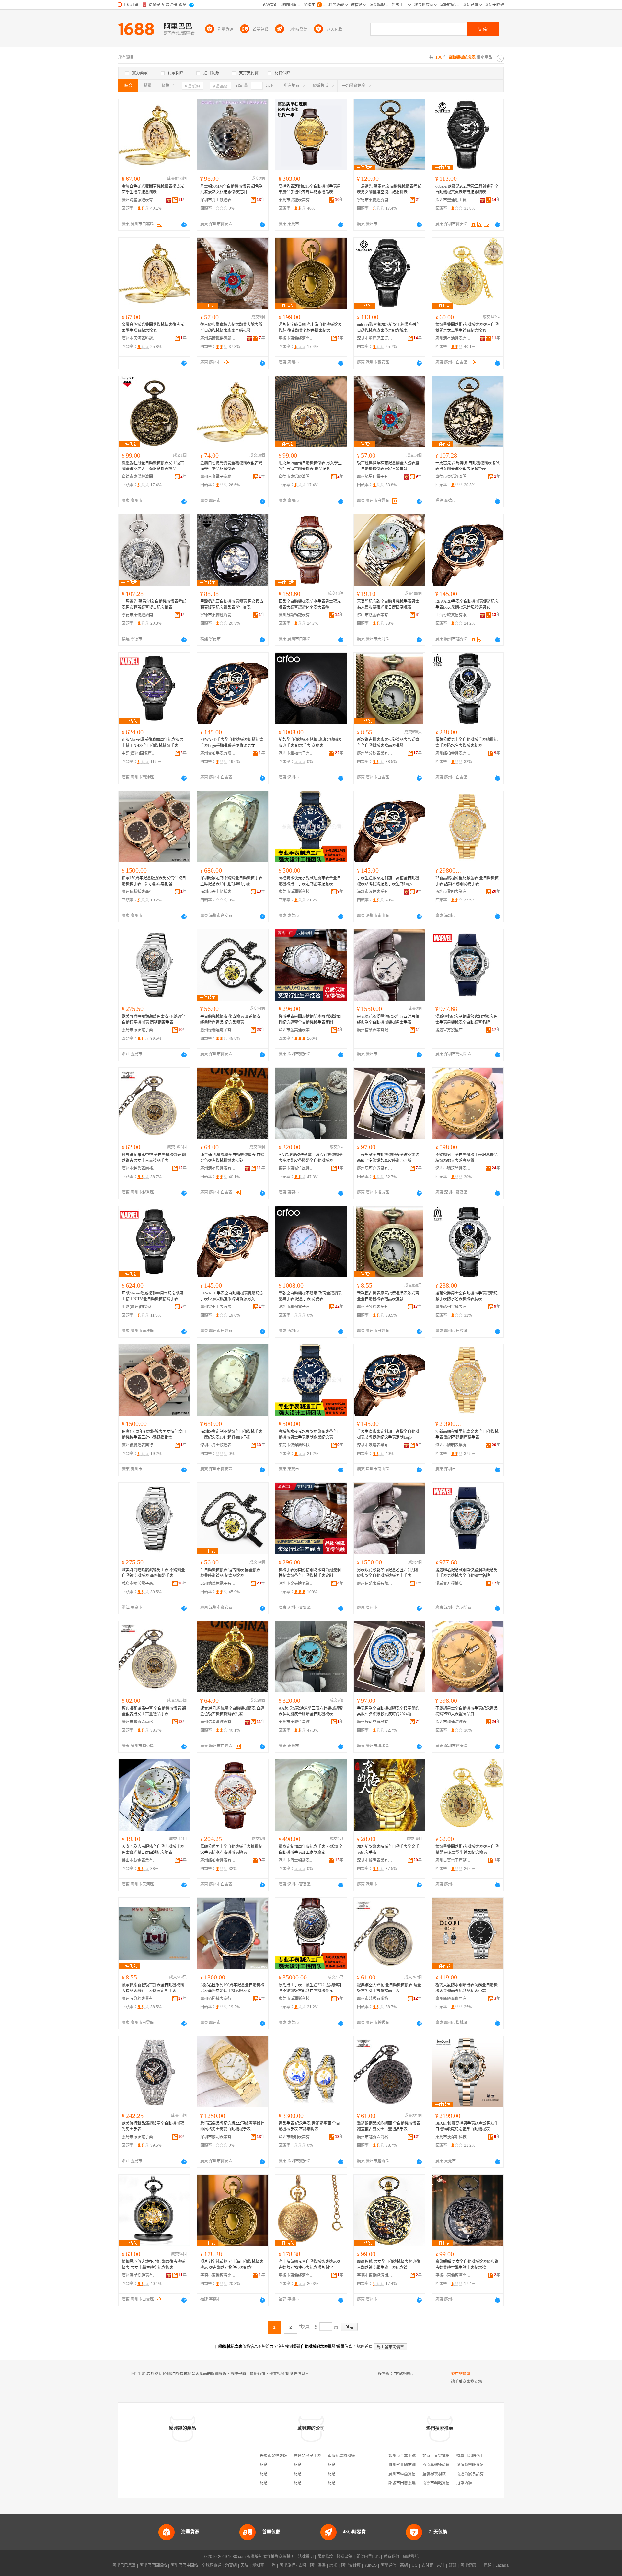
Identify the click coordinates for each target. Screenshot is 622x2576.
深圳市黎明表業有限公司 (453, 892)
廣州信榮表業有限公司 (375, 1030)
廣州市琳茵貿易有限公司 (410, 2474)
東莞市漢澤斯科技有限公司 (296, 892)
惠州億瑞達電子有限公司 (218, 1030)
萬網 (404, 2565)
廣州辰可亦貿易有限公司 (375, 1168)
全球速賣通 (212, 2565)
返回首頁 (365, 2347)
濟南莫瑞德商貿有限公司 (444, 2465)
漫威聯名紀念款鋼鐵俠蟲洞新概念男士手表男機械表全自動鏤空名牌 (466, 1019)
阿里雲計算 (351, 2565)
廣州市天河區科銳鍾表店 (140, 338)
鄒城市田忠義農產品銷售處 (412, 2483)
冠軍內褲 (464, 2483)
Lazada (502, 2565)
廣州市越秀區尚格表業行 (140, 1168)
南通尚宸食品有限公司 (476, 2474)
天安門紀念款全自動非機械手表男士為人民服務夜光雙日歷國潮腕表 (388, 604)
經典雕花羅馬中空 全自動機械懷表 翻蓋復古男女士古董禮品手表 (154, 1158)
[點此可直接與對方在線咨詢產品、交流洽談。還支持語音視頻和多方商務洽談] (184, 225)
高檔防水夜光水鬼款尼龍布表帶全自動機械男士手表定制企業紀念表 (310, 881)
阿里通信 (388, 2565)
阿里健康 (468, 2565)
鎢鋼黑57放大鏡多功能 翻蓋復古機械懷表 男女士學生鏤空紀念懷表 (153, 2265)
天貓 (245, 2565)
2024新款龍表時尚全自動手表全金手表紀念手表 (388, 1850)
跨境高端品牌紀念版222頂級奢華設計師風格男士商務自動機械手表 (232, 2126)
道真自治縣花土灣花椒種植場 (482, 2456)
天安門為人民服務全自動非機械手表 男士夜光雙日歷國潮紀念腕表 (153, 1850)
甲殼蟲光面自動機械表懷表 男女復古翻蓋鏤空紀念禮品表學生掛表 (232, 604)
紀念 (264, 2465)
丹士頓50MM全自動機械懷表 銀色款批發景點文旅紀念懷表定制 (231, 189)
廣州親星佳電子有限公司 (375, 477)
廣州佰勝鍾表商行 (137, 892)
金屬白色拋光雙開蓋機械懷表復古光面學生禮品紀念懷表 (153, 189)
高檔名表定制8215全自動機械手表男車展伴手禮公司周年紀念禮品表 (310, 189)
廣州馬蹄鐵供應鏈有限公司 (218, 338)
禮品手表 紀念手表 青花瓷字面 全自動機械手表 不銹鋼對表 (309, 2126)
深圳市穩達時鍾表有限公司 (453, 1168)
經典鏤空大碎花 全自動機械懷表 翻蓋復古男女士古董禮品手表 (389, 1988)
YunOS (371, 2565)
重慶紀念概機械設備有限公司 (353, 2456)
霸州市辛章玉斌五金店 (408, 2456)
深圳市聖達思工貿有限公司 (453, 200)
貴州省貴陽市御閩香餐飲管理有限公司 (421, 2465)
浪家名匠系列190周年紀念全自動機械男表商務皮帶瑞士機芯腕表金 (232, 1988)
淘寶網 (231, 2565)
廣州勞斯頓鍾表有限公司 (296, 615)
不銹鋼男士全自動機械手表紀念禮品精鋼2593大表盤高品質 (466, 1158)
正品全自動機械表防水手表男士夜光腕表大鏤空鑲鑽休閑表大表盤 (310, 604)
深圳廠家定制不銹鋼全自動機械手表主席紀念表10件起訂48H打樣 (231, 881)
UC (415, 2565)
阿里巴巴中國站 (184, 2565)
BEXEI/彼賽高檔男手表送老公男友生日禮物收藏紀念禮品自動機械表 (467, 2126)
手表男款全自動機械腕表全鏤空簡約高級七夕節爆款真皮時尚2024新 (388, 1158)
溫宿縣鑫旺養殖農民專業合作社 (484, 2465)
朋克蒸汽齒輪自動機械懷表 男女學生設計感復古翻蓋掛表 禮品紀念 (310, 466)
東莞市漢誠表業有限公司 (296, 200)
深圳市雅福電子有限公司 (296, 753)
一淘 (272, 2565)
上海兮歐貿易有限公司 (453, 615)
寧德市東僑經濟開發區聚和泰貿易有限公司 (375, 200)
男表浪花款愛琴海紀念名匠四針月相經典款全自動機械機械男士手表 (388, 1019)
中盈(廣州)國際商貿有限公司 (140, 753)
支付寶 (427, 2565)
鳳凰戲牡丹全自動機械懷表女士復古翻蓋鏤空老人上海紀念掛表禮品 (153, 466)
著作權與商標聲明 (279, 2557)
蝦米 (333, 2565)
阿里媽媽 (318, 2565)
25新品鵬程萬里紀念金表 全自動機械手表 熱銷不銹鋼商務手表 (467, 881)
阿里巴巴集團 (124, 2565)
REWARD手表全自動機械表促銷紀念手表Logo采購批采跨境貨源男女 (467, 604)
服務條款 (325, 2557)
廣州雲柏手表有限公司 (218, 753)
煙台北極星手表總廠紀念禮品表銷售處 (327, 2456)
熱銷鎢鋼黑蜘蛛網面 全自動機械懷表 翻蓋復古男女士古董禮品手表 (389, 2126)
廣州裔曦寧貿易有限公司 (453, 1999)
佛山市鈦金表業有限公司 (375, 615)
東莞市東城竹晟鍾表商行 (296, 1168)
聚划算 (258, 2565)
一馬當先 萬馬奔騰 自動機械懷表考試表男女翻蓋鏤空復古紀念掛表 (389, 189)
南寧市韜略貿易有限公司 (444, 2483)
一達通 (486, 2565)
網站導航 (411, 2557)
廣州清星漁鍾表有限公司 (140, 200)
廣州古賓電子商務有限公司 (218, 477)
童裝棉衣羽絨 (434, 2474)
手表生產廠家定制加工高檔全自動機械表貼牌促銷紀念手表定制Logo (388, 881)
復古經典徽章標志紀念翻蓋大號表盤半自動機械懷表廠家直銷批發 (231, 328)
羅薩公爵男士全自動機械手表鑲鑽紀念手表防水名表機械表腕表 (466, 743)
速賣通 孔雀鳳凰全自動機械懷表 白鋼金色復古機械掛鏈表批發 (232, 1158)
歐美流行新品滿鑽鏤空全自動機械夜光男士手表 (153, 2126)
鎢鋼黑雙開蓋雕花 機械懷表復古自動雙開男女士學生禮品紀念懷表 (467, 328)
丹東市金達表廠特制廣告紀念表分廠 (291, 2456)
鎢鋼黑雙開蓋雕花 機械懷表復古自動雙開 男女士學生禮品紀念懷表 (467, 1850)
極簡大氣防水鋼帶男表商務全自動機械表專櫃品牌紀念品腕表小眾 (466, 1988)
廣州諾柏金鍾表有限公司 (453, 753)
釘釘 (453, 2565)
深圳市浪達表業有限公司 (375, 892)
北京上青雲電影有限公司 (444, 2456)
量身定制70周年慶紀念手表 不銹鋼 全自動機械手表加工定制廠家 (311, 1850)
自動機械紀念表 (407, 2374)
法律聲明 (306, 2557)
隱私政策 (345, 2557)
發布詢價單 (461, 2374)
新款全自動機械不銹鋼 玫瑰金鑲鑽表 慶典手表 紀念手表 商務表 (310, 743)
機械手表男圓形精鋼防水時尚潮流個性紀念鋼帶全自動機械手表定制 (310, 1019)
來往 (441, 2565)
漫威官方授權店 (449, 1030)
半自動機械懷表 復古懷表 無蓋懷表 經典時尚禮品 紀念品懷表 (230, 1019)
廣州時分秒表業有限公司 (375, 753)
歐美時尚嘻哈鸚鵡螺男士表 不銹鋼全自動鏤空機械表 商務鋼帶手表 (153, 1019)
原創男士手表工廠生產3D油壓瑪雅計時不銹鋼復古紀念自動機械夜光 (310, 1988)
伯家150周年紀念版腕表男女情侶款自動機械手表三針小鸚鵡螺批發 (154, 881)
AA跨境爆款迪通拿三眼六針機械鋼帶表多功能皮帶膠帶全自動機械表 (311, 1158)
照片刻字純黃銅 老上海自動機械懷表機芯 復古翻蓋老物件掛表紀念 (310, 328)
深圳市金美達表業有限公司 (296, 1030)
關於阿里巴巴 (368, 2557)
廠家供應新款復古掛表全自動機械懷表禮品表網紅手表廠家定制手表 (153, 1988)
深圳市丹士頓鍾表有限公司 (218, 200)
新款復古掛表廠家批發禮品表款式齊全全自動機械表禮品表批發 (388, 743)
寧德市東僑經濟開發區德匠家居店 (453, 477)
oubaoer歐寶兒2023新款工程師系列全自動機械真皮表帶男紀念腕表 (467, 189)
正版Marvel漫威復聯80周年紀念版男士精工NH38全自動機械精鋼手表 (153, 743)
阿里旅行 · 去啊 (293, 2565)
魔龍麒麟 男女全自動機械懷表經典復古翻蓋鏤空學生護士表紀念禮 (389, 2265)
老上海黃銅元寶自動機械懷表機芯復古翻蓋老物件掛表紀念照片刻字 (310, 2265)
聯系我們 (391, 2557)
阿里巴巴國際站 (153, 2565)
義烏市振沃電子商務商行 (140, 1030)
